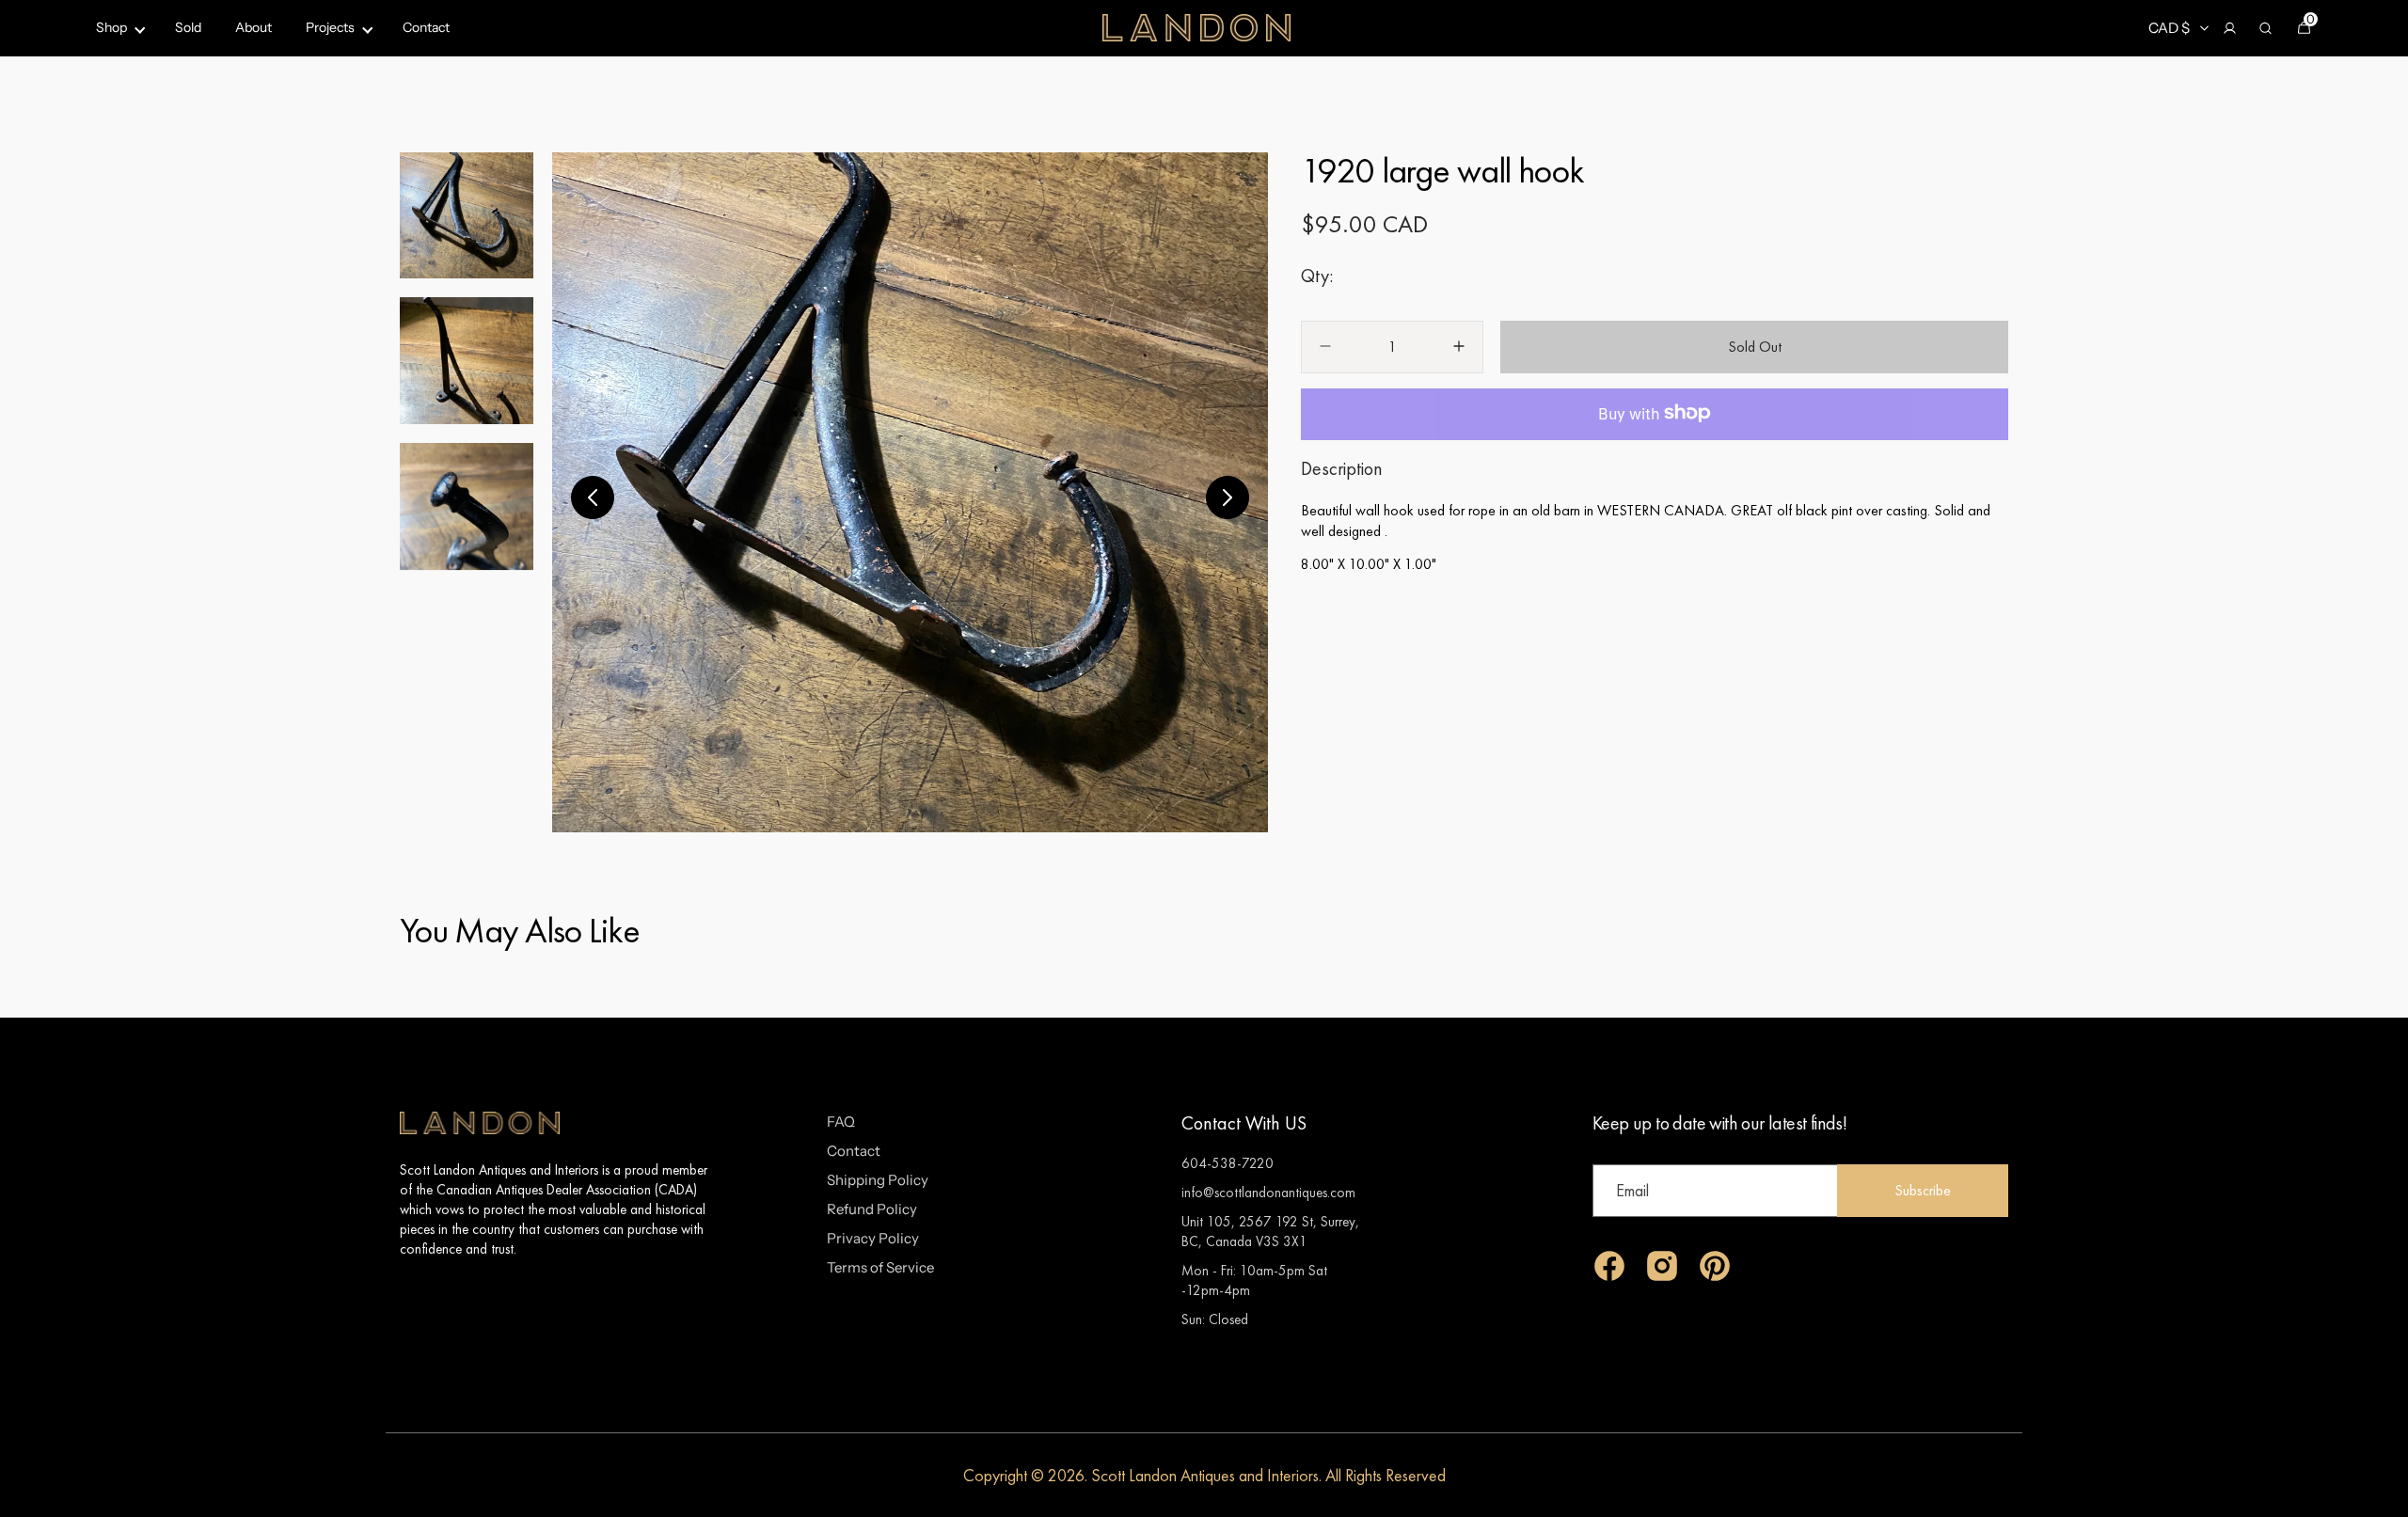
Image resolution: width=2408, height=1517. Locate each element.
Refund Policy (872, 1209)
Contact (854, 1151)
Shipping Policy (878, 1180)
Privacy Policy (873, 1238)
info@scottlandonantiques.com (1268, 1192)
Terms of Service (880, 1267)
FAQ (841, 1122)
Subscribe (1923, 1190)
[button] (2229, 28)
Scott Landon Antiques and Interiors (1205, 1475)
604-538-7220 (1228, 1163)
